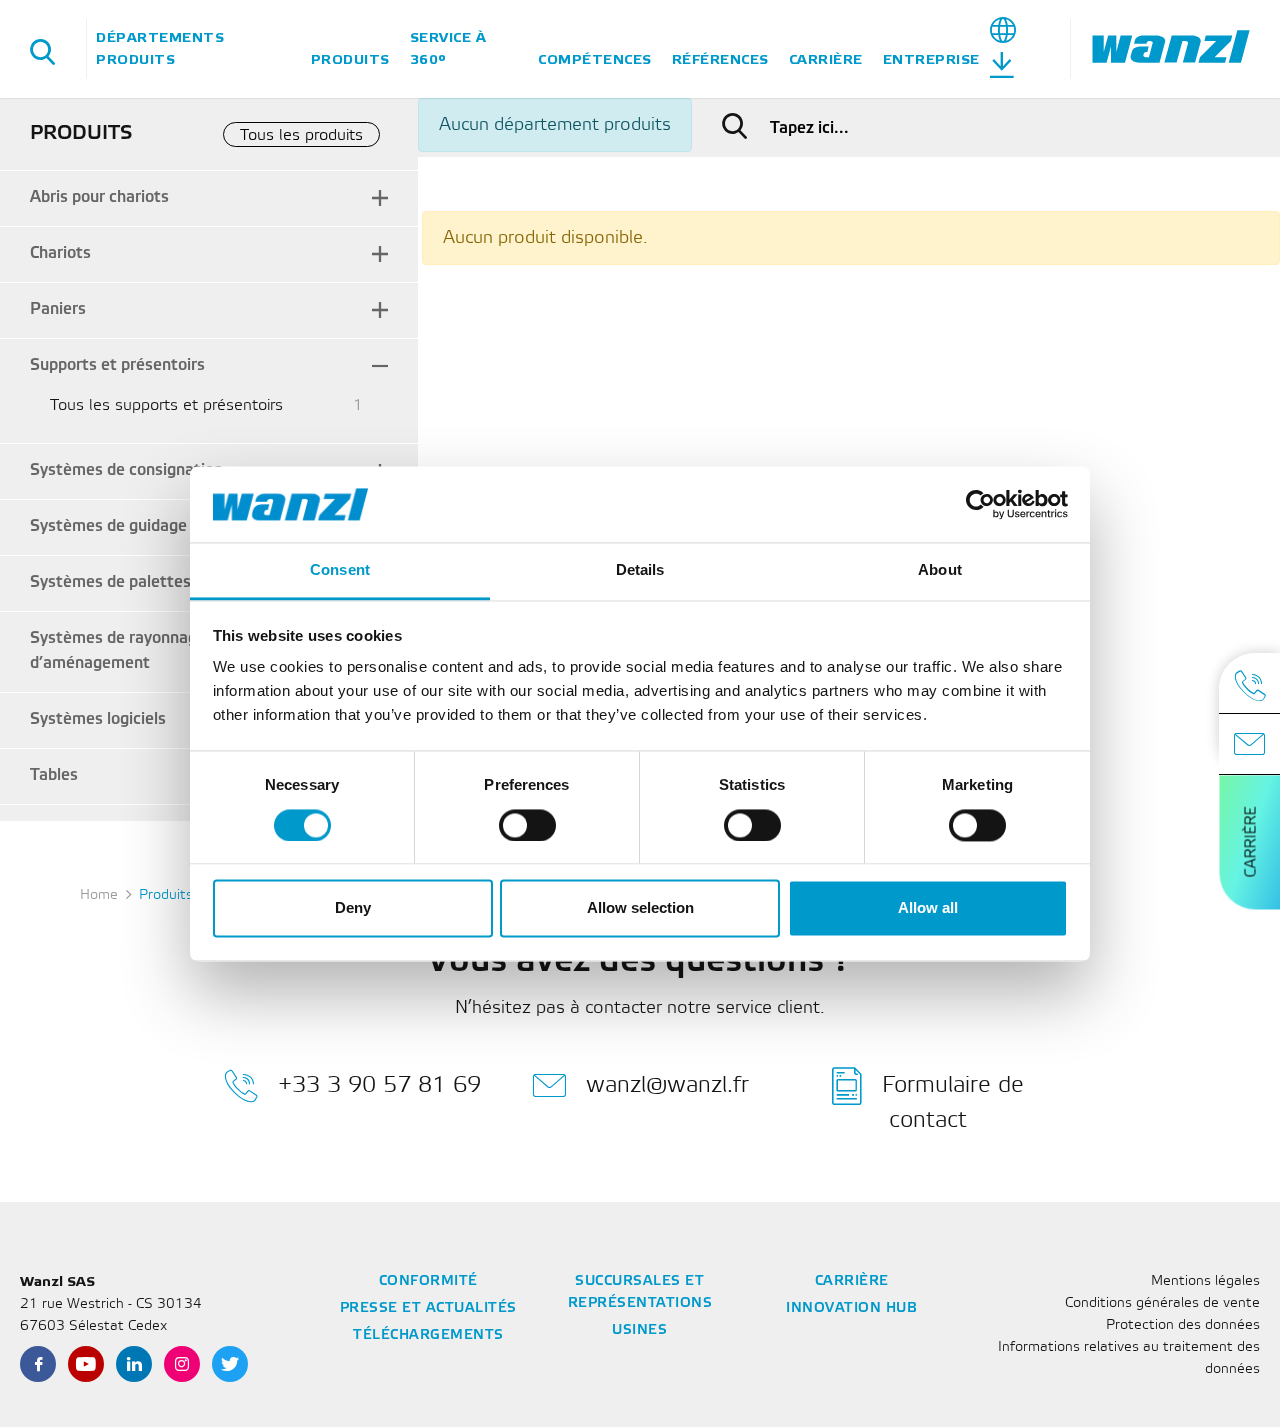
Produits (350, 59)
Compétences (595, 59)
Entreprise (931, 59)
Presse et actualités (428, 1308)
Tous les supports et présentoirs (166, 405)
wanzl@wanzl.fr (667, 1084)
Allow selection (640, 908)
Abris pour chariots (99, 197)
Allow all (928, 908)
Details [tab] (640, 570)
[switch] (527, 825)
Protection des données (1183, 1325)
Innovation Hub (851, 1308)
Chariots (60, 253)
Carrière (826, 59)
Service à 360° (448, 48)
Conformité (428, 1281)
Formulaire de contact (953, 1102)
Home (99, 895)
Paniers (58, 309)
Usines (639, 1330)
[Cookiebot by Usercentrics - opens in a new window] (980, 504)
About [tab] (940, 570)
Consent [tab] (340, 570)
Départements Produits (160, 48)
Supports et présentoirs (117, 365)
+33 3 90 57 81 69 (379, 1084)
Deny (353, 908)
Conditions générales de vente (1162, 1303)
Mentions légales (1205, 1281)
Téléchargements (428, 1335)
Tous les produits (301, 135)
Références (720, 59)
